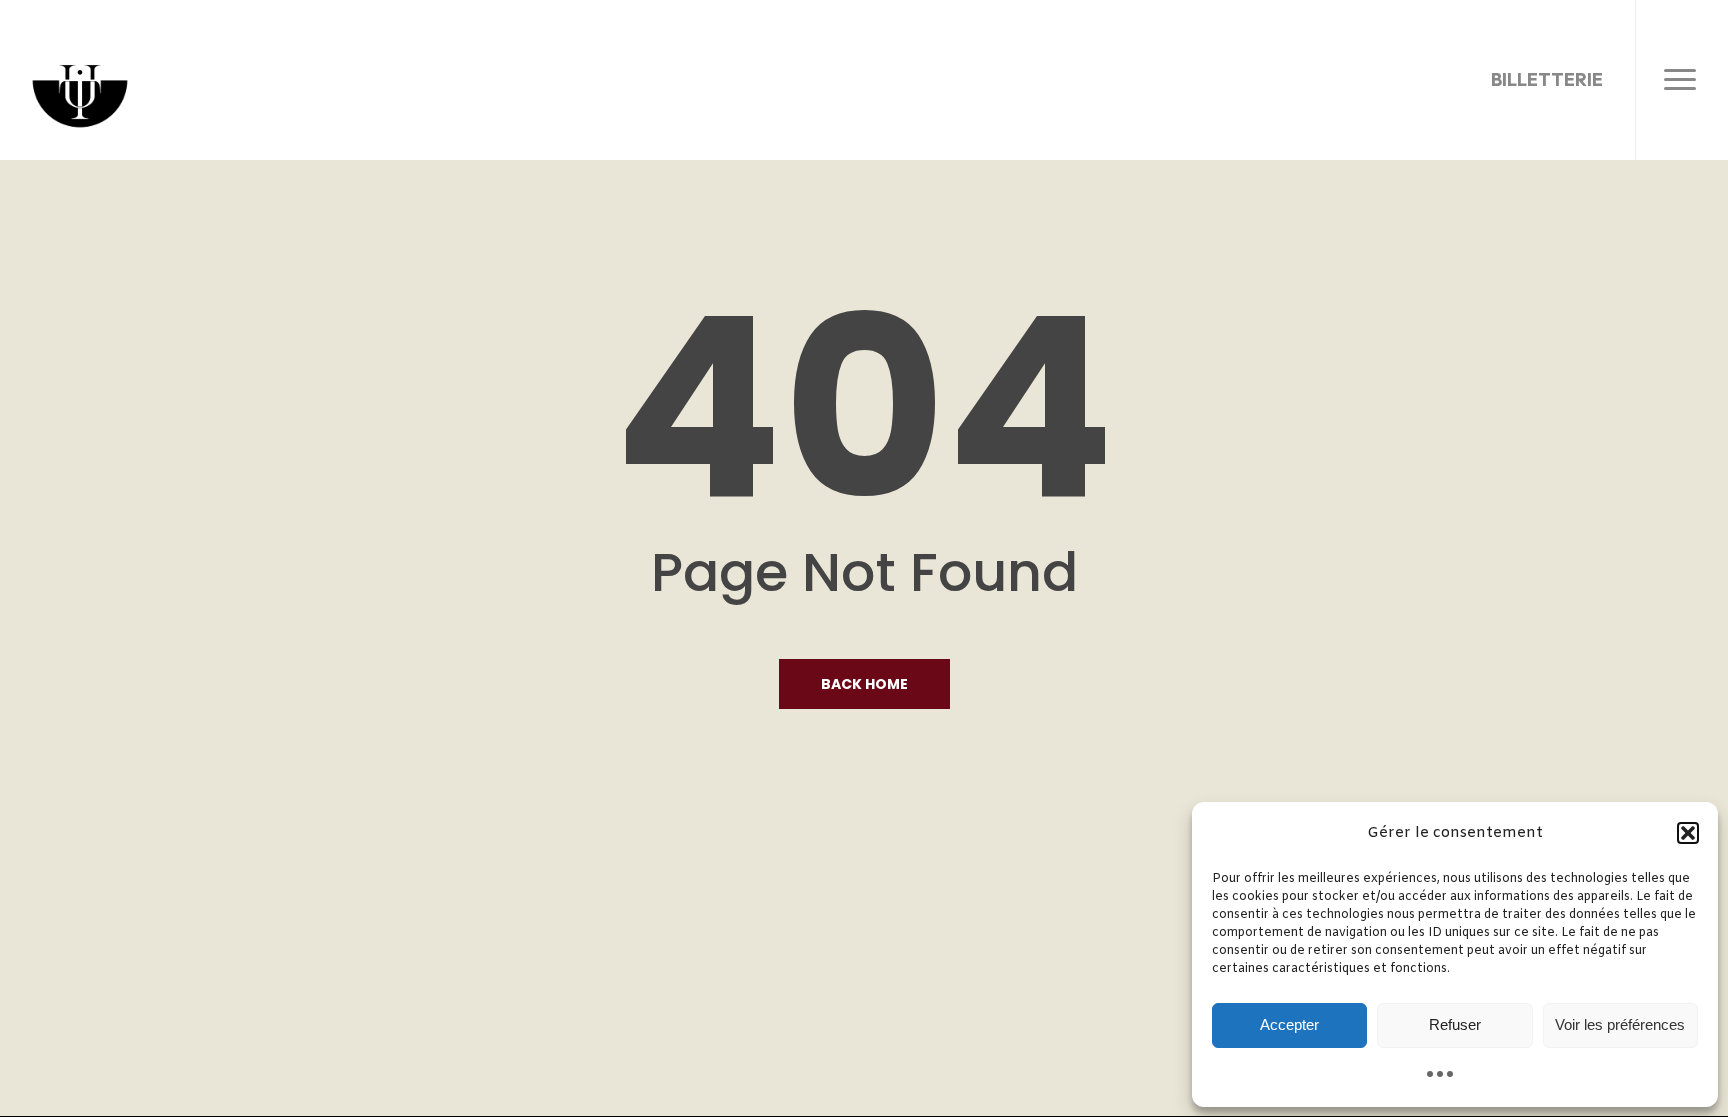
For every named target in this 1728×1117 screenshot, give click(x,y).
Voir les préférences (1620, 1024)
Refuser (1455, 1024)
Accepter (1289, 1024)
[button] (1688, 833)
